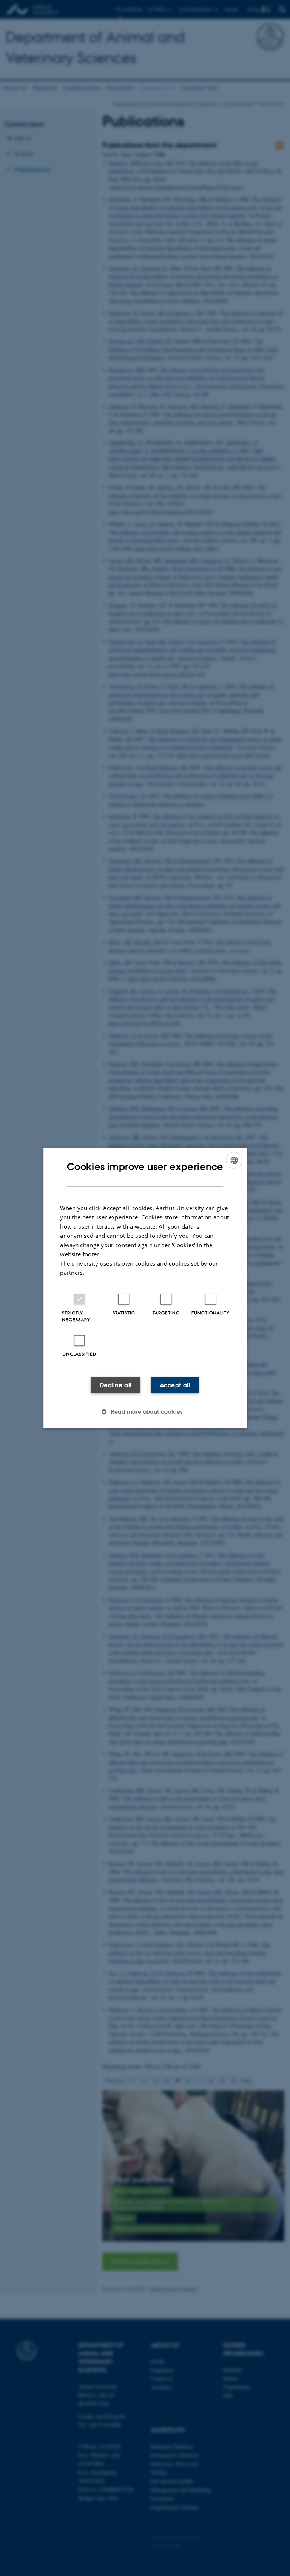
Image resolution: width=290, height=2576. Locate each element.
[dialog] (145, 1288)
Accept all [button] (175, 1385)
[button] (145, 1411)
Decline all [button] (116, 1385)
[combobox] (234, 1160)
